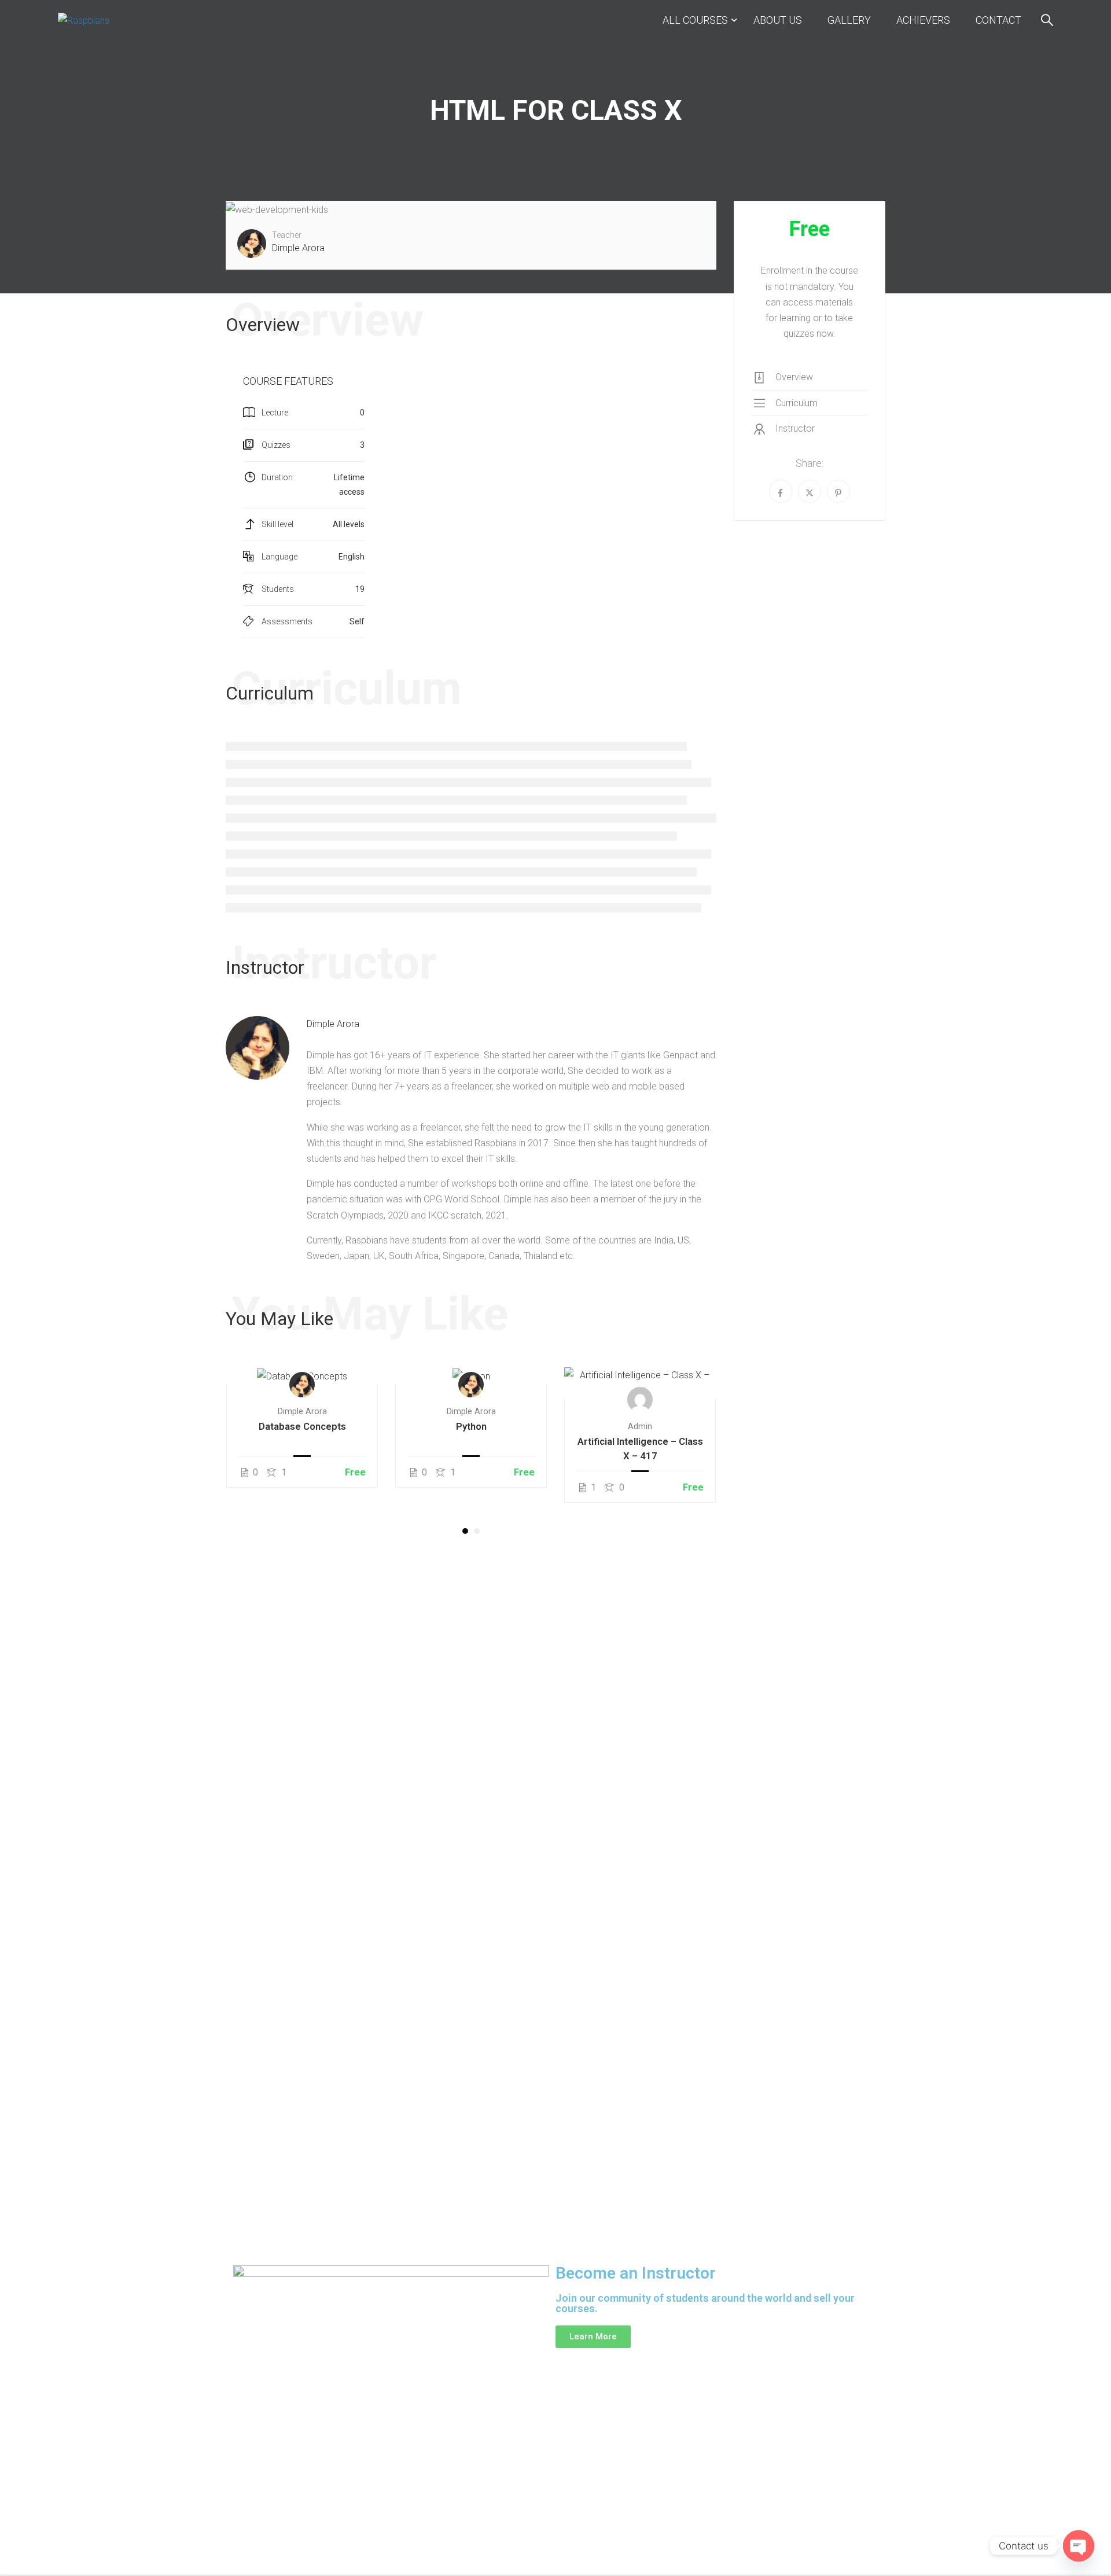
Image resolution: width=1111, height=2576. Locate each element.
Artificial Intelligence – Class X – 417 (640, 1449)
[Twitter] (810, 491)
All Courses (695, 20)
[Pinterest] (838, 491)
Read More (302, 1375)
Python (471, 1426)
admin (640, 1427)
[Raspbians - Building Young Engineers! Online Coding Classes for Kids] (116, 20)
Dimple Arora (333, 1024)
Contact (998, 20)
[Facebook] (781, 491)
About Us (778, 20)
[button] (465, 1531)
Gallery (849, 20)
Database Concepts (302, 1426)
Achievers (923, 20)
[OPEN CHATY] (1079, 2546)
